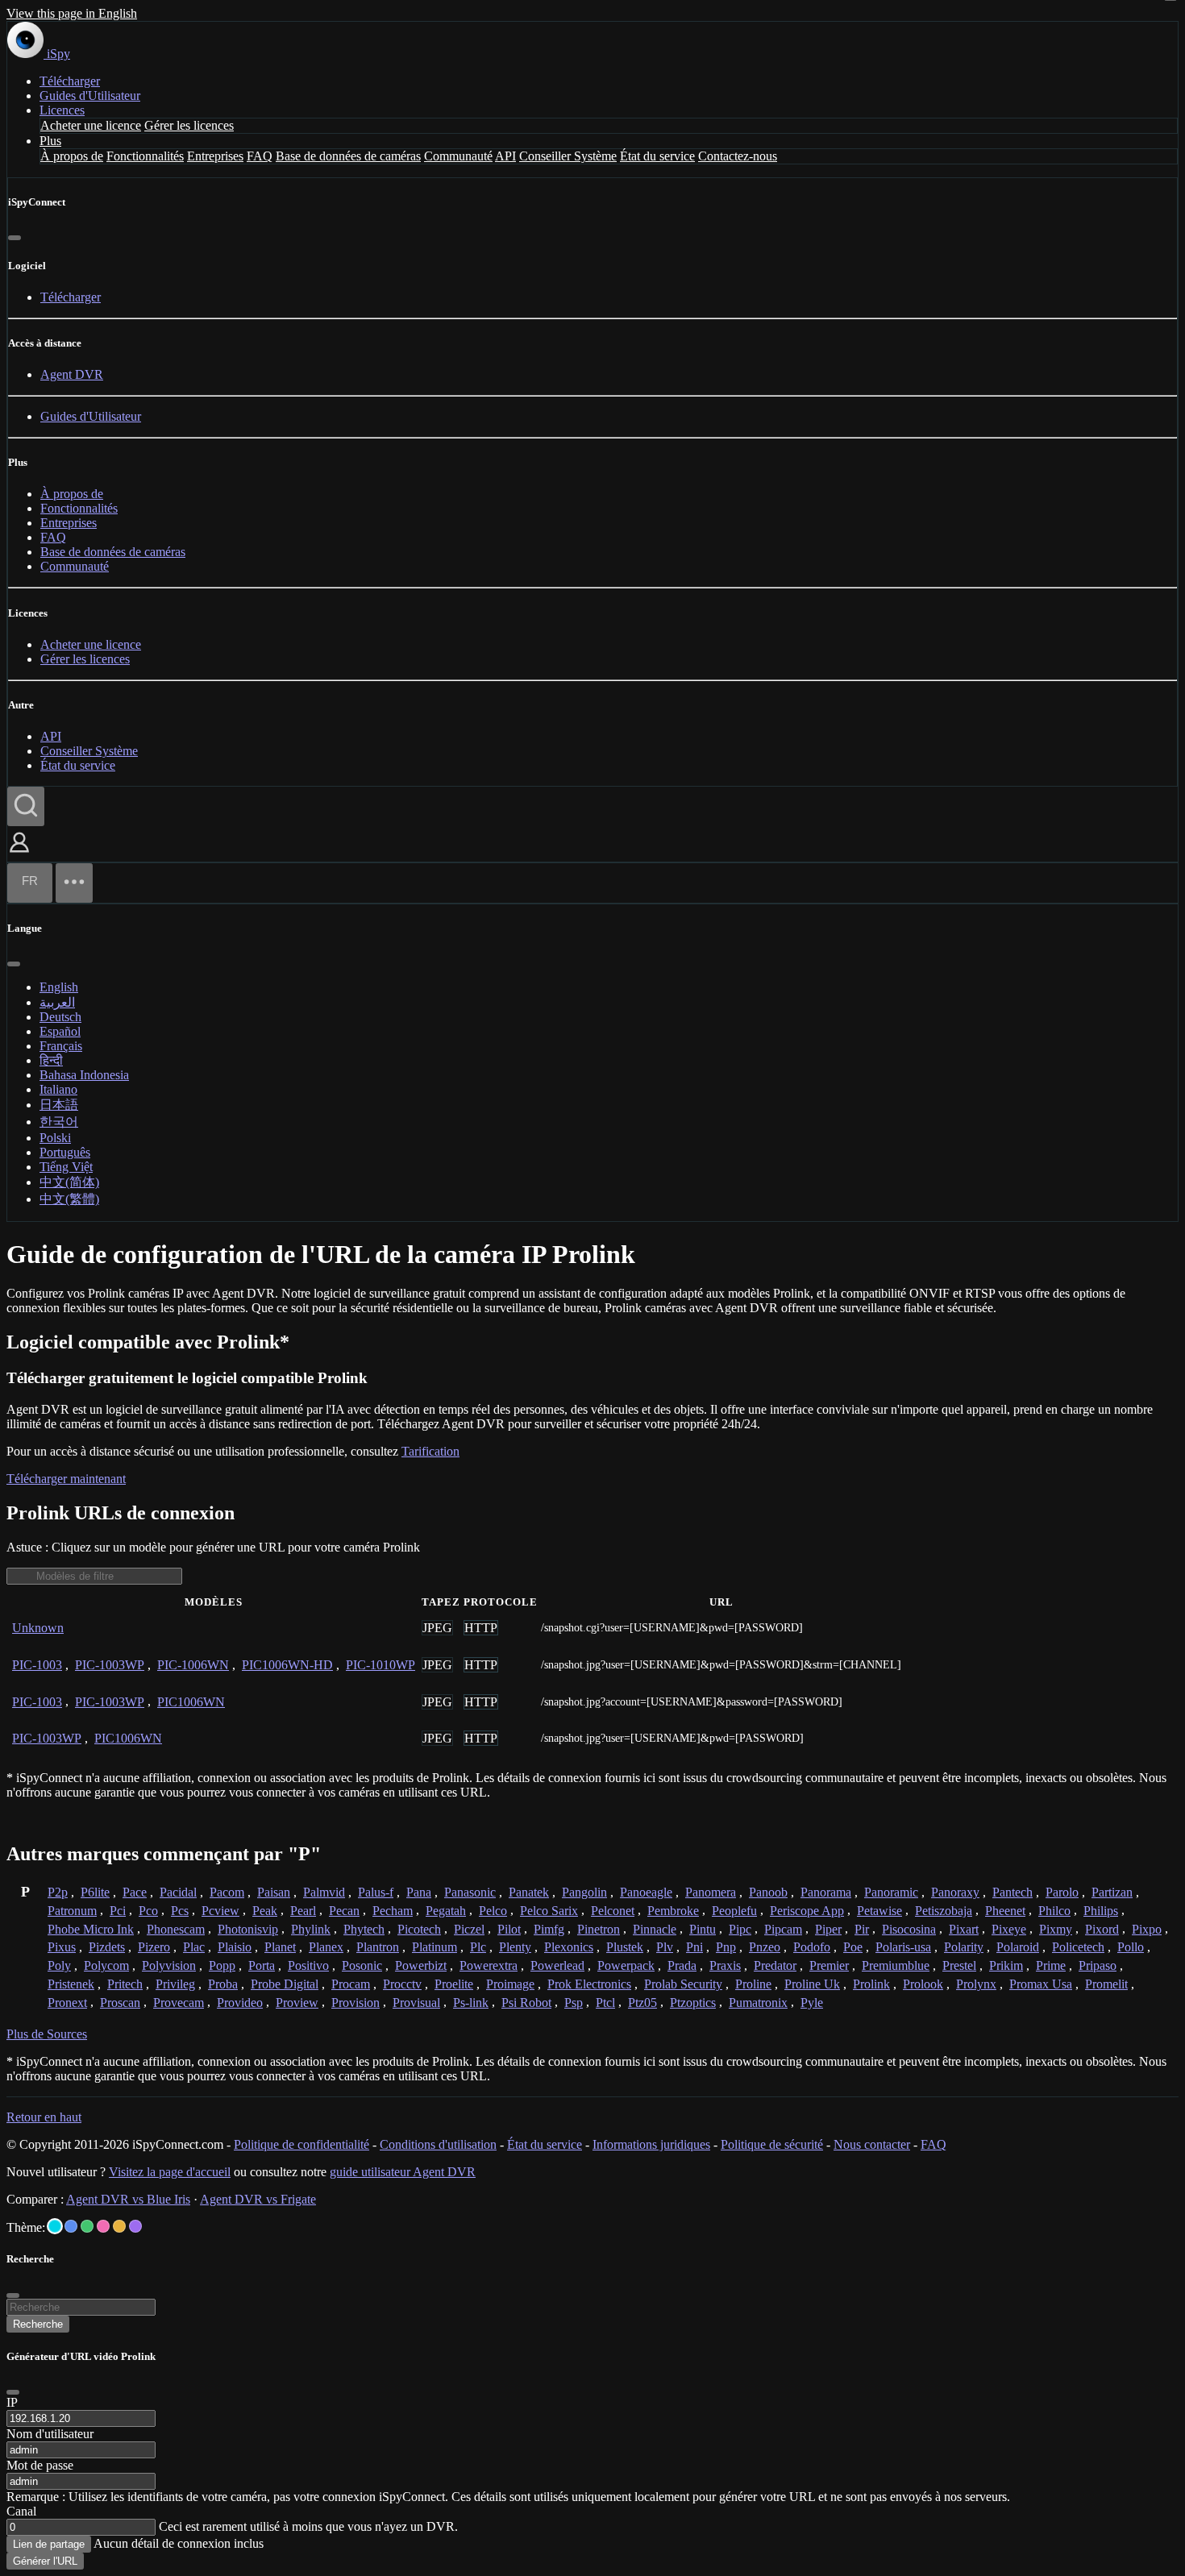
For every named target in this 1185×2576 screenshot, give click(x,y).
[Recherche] (26, 806)
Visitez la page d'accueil (170, 2172)
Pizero (154, 1947)
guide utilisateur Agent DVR (403, 2172)
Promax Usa (1041, 1984)
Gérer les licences (189, 125)
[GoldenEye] (119, 2226)
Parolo (1062, 1892)
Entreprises (215, 156)
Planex (326, 1947)
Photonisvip (248, 1929)
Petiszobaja (944, 1911)
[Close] (13, 2392)
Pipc (740, 1929)
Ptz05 (642, 2003)
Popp (222, 1965)
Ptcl (605, 2003)
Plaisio (235, 1947)
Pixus (62, 1947)
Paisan (274, 1892)
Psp (574, 2003)
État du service (657, 156)
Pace (135, 1892)
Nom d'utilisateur (50, 2434)
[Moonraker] (71, 2226)
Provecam (179, 2003)
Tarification (430, 1451)
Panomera (711, 1892)
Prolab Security (683, 1984)
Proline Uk (812, 1984)
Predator (775, 1965)
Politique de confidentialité (301, 2144)
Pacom (227, 1892)
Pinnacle (655, 1929)
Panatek (529, 1892)
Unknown (38, 1628)
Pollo (1131, 1947)
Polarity (964, 1947)
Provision (355, 2003)
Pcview (220, 1911)
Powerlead (557, 1965)
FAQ (260, 156)
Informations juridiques (651, 2144)
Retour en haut (44, 2117)
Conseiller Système (568, 156)
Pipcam (783, 1929)
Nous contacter (872, 2144)
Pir (862, 1929)
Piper (828, 1929)
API (505, 156)
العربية (57, 1002)
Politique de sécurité (772, 2144)
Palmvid (324, 1892)
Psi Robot (526, 2003)
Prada (682, 1965)
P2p (58, 1892)
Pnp (726, 1947)
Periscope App (807, 1911)
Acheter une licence (91, 125)
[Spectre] (55, 2226)
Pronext (67, 2003)
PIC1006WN (191, 1702)
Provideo (240, 2003)
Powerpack (626, 1965)
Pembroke (673, 1911)
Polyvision (169, 1965)
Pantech (1012, 1892)
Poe (853, 1947)
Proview (297, 2003)
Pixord (1102, 1929)
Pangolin (584, 1892)
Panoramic (891, 1892)
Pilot (509, 1929)
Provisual (416, 2003)
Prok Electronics (589, 1984)
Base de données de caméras (348, 156)
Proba (223, 1984)
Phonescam (176, 1929)
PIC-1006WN (193, 1665)
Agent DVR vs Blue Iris (128, 2199)
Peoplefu (734, 1911)
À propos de (72, 156)
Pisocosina (909, 1929)
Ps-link (471, 2003)
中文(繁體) (69, 1199)
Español (60, 1031)
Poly (59, 1965)
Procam (351, 1984)
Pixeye (1009, 1929)
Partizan (1112, 1892)
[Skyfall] (87, 2226)
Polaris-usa (903, 1947)
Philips (1101, 1911)
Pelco (493, 1911)
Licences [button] (62, 110)
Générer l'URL (45, 2561)
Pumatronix (758, 2003)
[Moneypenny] (103, 2226)
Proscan (120, 2003)
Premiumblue (896, 1965)
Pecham (393, 1911)
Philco (1054, 1911)
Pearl (303, 1911)
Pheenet (1005, 1911)
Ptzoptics (693, 2003)
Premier (829, 1965)
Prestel (959, 1965)
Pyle (812, 2003)
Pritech (125, 1984)
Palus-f (376, 1892)
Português (65, 1152)
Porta (262, 1965)
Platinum (434, 1947)
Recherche (38, 2324)
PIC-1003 (37, 1665)
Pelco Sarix (549, 1911)
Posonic (362, 1965)
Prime (1051, 1965)
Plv (665, 1947)
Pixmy (1056, 1929)
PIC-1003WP (110, 1665)
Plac (194, 1947)
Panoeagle (646, 1892)
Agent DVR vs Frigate (258, 2199)
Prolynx (976, 1984)
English (59, 987)
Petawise (879, 1911)
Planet (280, 1947)
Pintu (703, 1929)
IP (12, 2402)
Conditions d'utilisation (438, 2144)
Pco (148, 1911)
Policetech (1078, 1947)
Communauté (458, 156)
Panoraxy (955, 1892)
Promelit (1106, 1984)
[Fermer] (15, 238)
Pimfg (549, 1929)
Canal (21, 2511)
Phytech (364, 1929)
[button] (19, 854)
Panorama (826, 1892)
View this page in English (72, 13)
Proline (753, 1984)
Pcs (180, 1911)
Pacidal (178, 1892)
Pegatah (446, 1911)
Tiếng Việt (66, 1167)
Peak (265, 1911)
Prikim (1006, 1965)
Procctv (402, 1984)
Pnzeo (765, 1947)
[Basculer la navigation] (74, 883)
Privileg (175, 1984)
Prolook (923, 1984)
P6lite (95, 1892)
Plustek (625, 1947)
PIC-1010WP (380, 1665)
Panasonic (470, 1892)
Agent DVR (72, 374)
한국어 (59, 1122)
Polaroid (1018, 1947)
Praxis (725, 1965)
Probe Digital (285, 1984)
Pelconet (613, 1911)
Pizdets (107, 1947)
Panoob (768, 1892)
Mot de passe (40, 2465)
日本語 (59, 1105)
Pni (694, 1947)
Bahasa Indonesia (84, 1075)
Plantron (378, 1947)
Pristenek (71, 1984)
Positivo (308, 1965)
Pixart (964, 1929)
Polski (55, 1138)
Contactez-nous (738, 156)
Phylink (311, 1929)
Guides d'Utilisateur (90, 96)
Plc (478, 1947)
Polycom (106, 1965)
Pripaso (1098, 1965)
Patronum (72, 1911)
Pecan (344, 1911)
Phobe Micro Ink (91, 1929)
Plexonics (569, 1947)
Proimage (510, 1984)
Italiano (58, 1089)
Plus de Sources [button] (47, 2034)
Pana (419, 1892)
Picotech (419, 1929)
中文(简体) (69, 1182)
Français (61, 1046)
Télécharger (70, 81)
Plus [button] (50, 141)
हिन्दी (51, 1060)
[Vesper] (135, 2226)
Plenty (515, 1947)
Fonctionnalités (145, 156)
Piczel (469, 1929)
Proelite (454, 1984)
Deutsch (60, 1017)
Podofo (812, 1947)
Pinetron (599, 1929)
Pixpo (1147, 1929)
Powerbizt (421, 1965)
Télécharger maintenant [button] (66, 1479)
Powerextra (489, 1965)
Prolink (871, 1984)
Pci (118, 1911)
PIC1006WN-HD (287, 1665)
